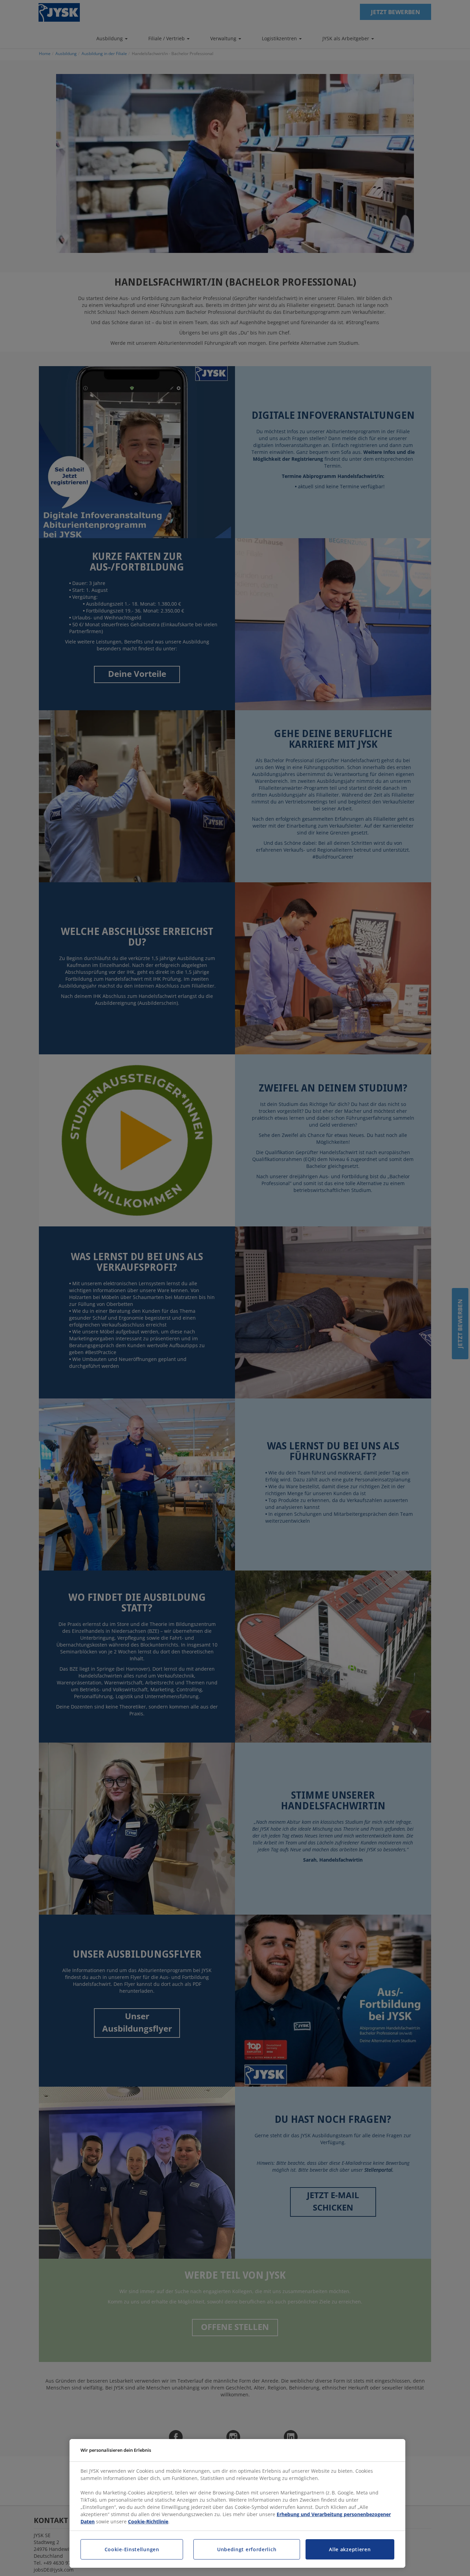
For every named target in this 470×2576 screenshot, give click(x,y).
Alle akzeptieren (350, 2549)
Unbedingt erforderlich (247, 2549)
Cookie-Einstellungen (132, 2549)
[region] (237, 2504)
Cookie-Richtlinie (148, 2521)
